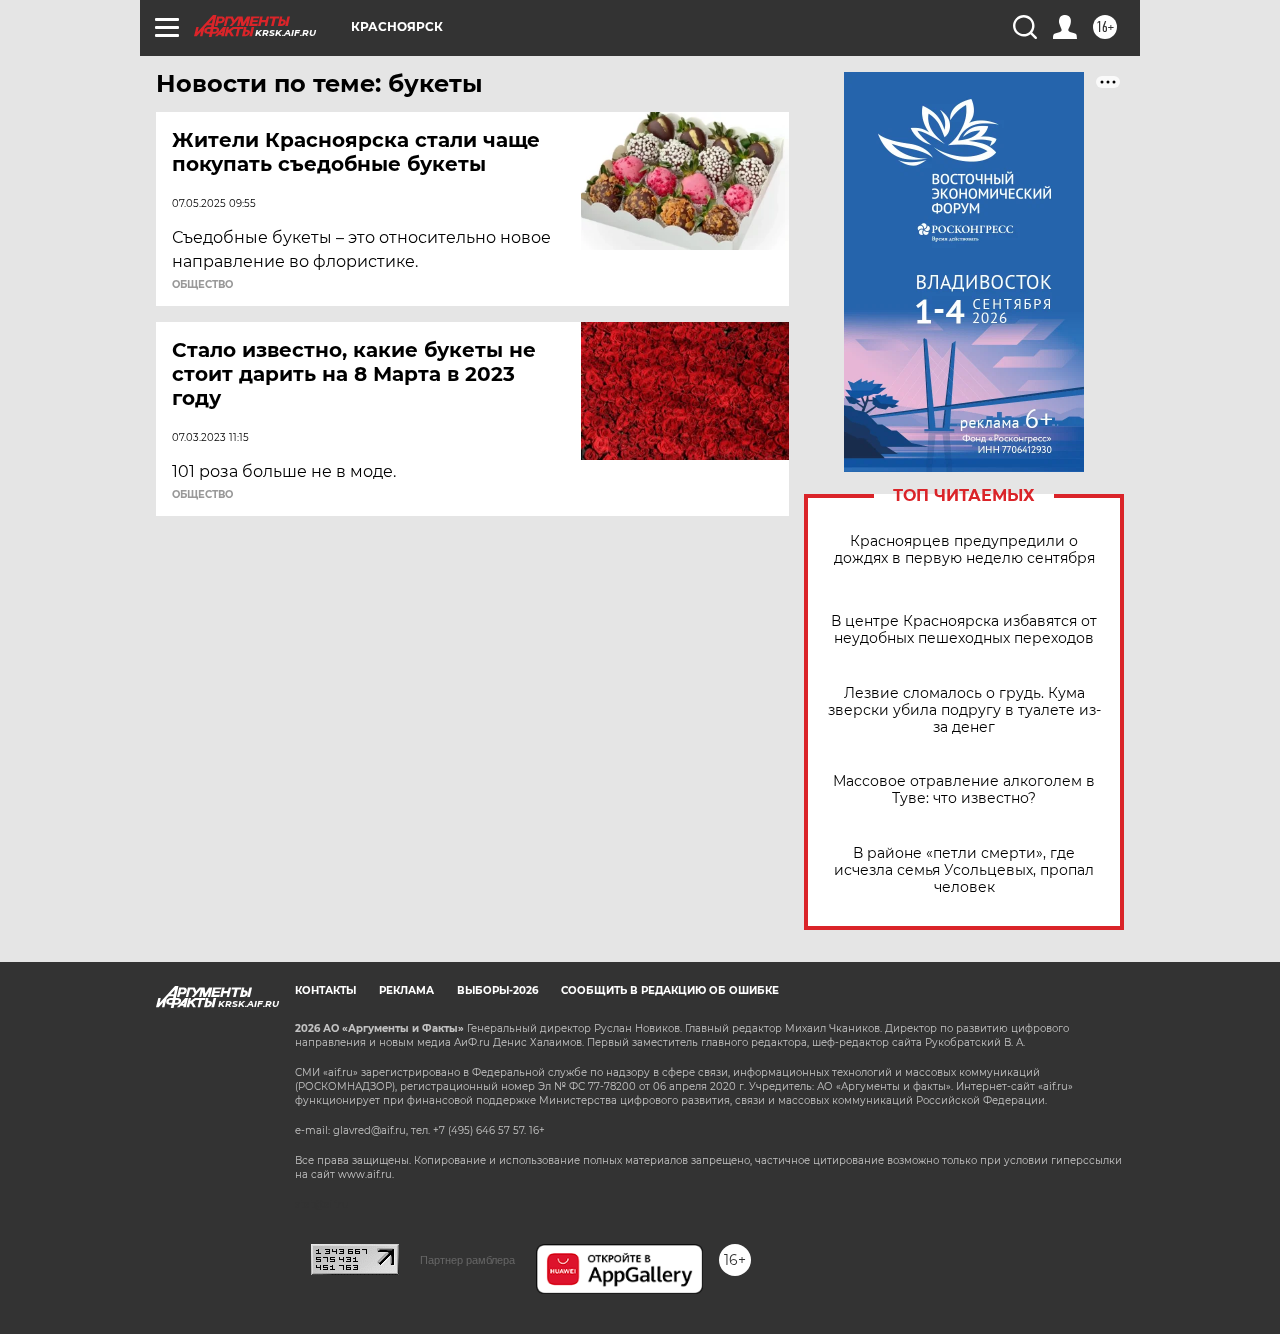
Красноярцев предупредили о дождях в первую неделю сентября (964, 550)
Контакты (325, 990)
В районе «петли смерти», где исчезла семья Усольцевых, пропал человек (964, 870)
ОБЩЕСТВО (202, 285)
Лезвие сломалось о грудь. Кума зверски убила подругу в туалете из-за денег (964, 710)
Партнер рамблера (467, 1260)
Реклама (406, 990)
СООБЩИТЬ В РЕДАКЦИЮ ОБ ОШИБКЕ (670, 990)
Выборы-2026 (497, 990)
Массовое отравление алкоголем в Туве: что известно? (964, 790)
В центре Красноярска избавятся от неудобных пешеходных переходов (964, 630)
